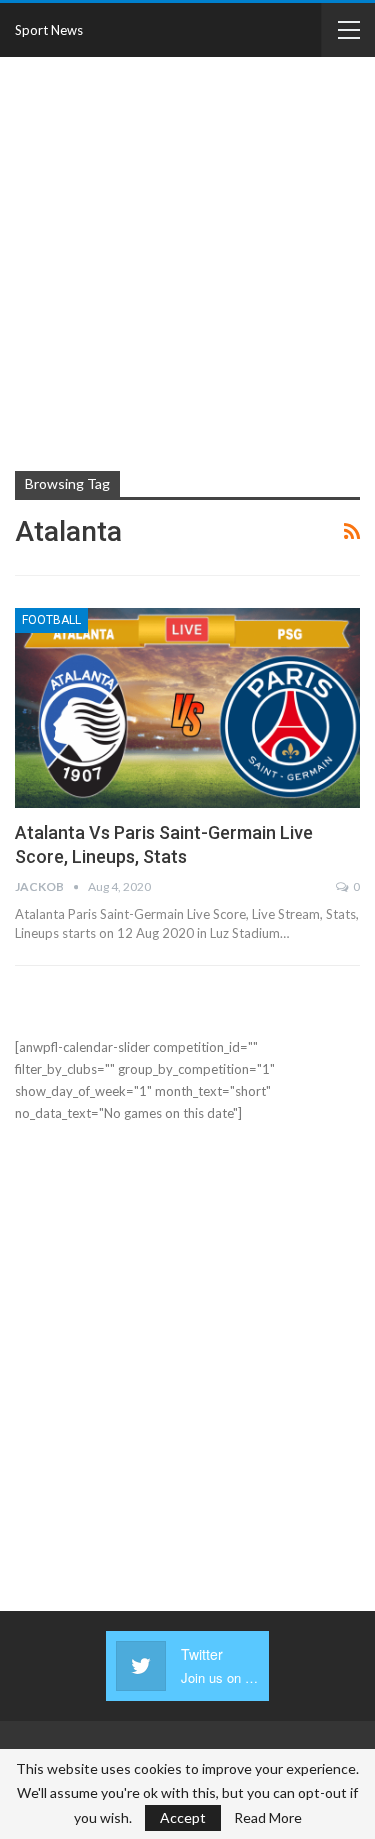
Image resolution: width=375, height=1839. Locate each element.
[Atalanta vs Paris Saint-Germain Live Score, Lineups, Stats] (187, 708)
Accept (183, 1817)
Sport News (49, 30)
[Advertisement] (187, 261)
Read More (268, 1818)
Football (51, 620)
